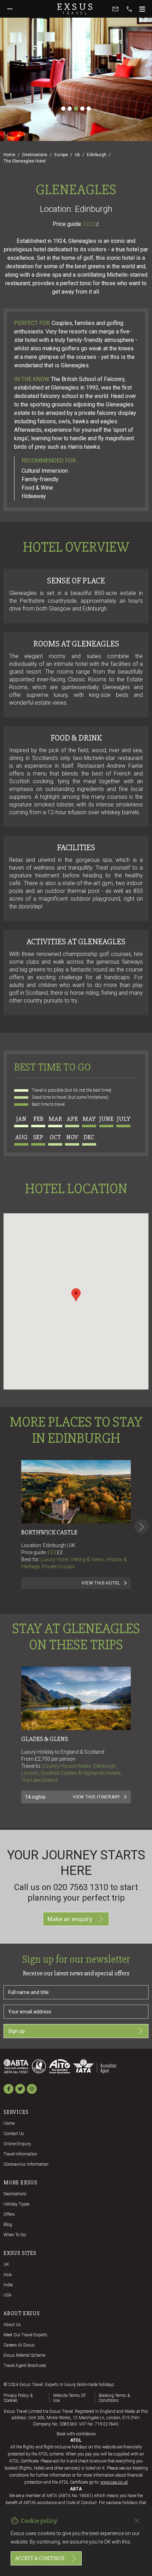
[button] (76, 1295)
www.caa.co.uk (114, 2482)
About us (12, 2325)
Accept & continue (40, 2558)
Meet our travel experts (25, 2335)
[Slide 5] (89, 109)
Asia (8, 2275)
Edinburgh (97, 155)
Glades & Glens (45, 1739)
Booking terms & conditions (114, 2398)
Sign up (16, 2031)
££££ (91, 224)
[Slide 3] (76, 109)
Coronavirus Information (26, 2164)
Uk (77, 155)
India (8, 2285)
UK (6, 2264)
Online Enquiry (17, 2144)
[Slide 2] (70, 109)
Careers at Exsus (19, 2345)
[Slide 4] (82, 109)
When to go (15, 2235)
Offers (9, 2214)
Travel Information (20, 2154)
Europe (61, 155)
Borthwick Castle (49, 1532)
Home (9, 155)
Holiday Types (17, 2204)
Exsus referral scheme (24, 2355)
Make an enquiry (70, 1919)
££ (60, 1552)
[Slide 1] (63, 109)
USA (8, 2295)
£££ (55, 1552)
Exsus (76, 9)
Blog (8, 2225)
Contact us (14, 2134)
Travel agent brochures (25, 2366)
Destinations (35, 155)
